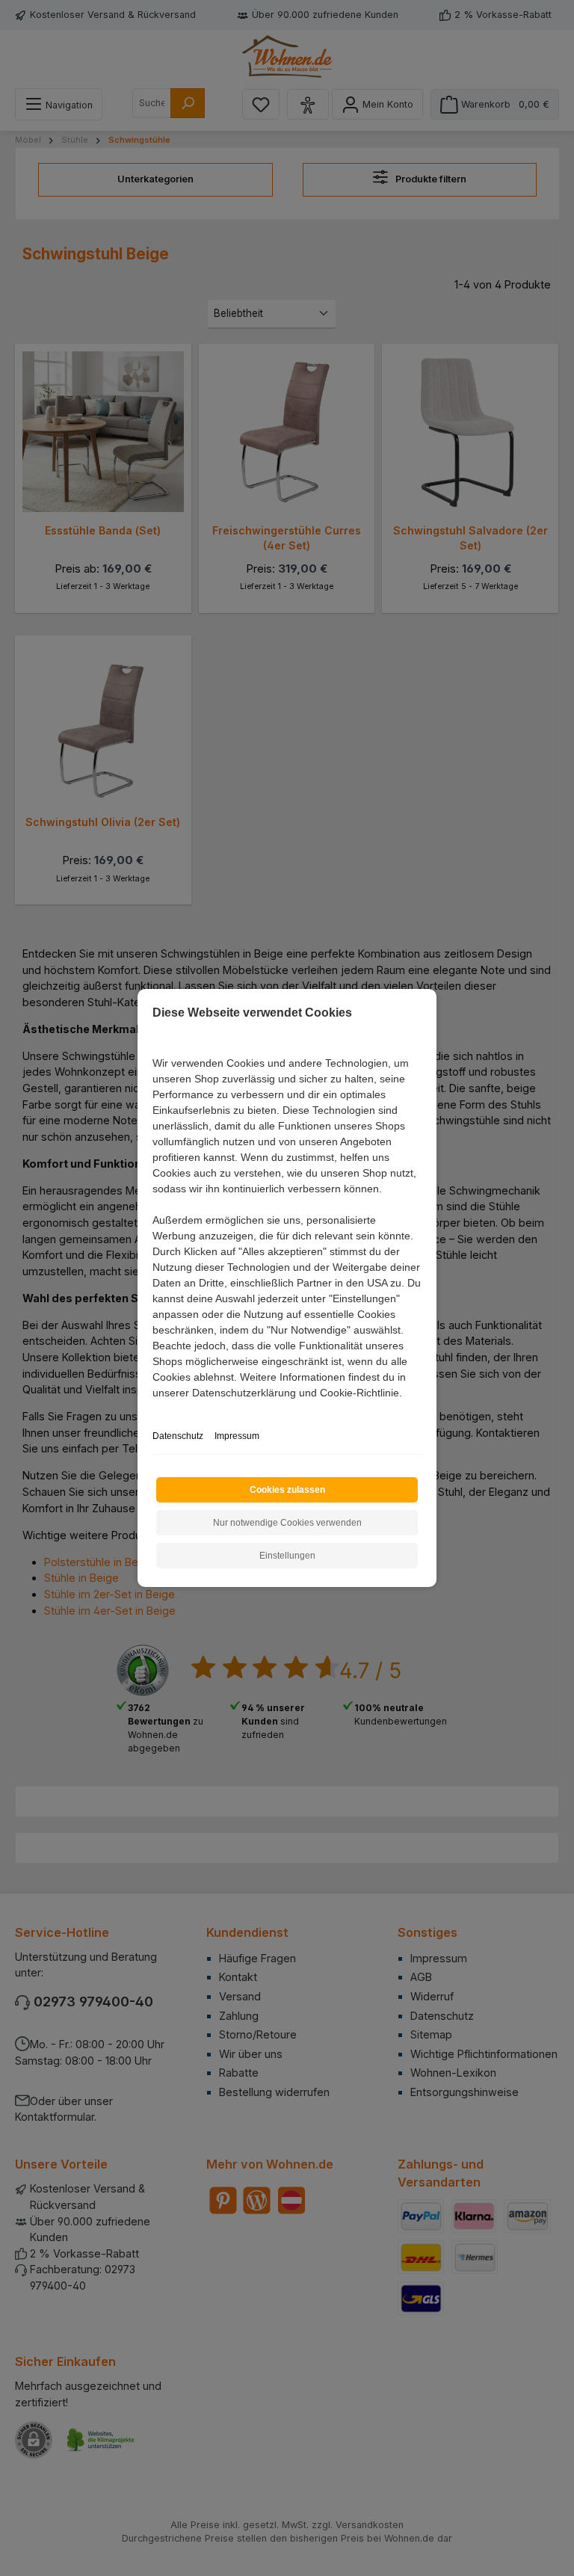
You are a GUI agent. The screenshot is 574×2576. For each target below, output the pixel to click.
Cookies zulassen (287, 1490)
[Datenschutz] (154, 1409)
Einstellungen (287, 1556)
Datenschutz (178, 1436)
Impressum (237, 1436)
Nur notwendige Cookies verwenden (287, 1523)
